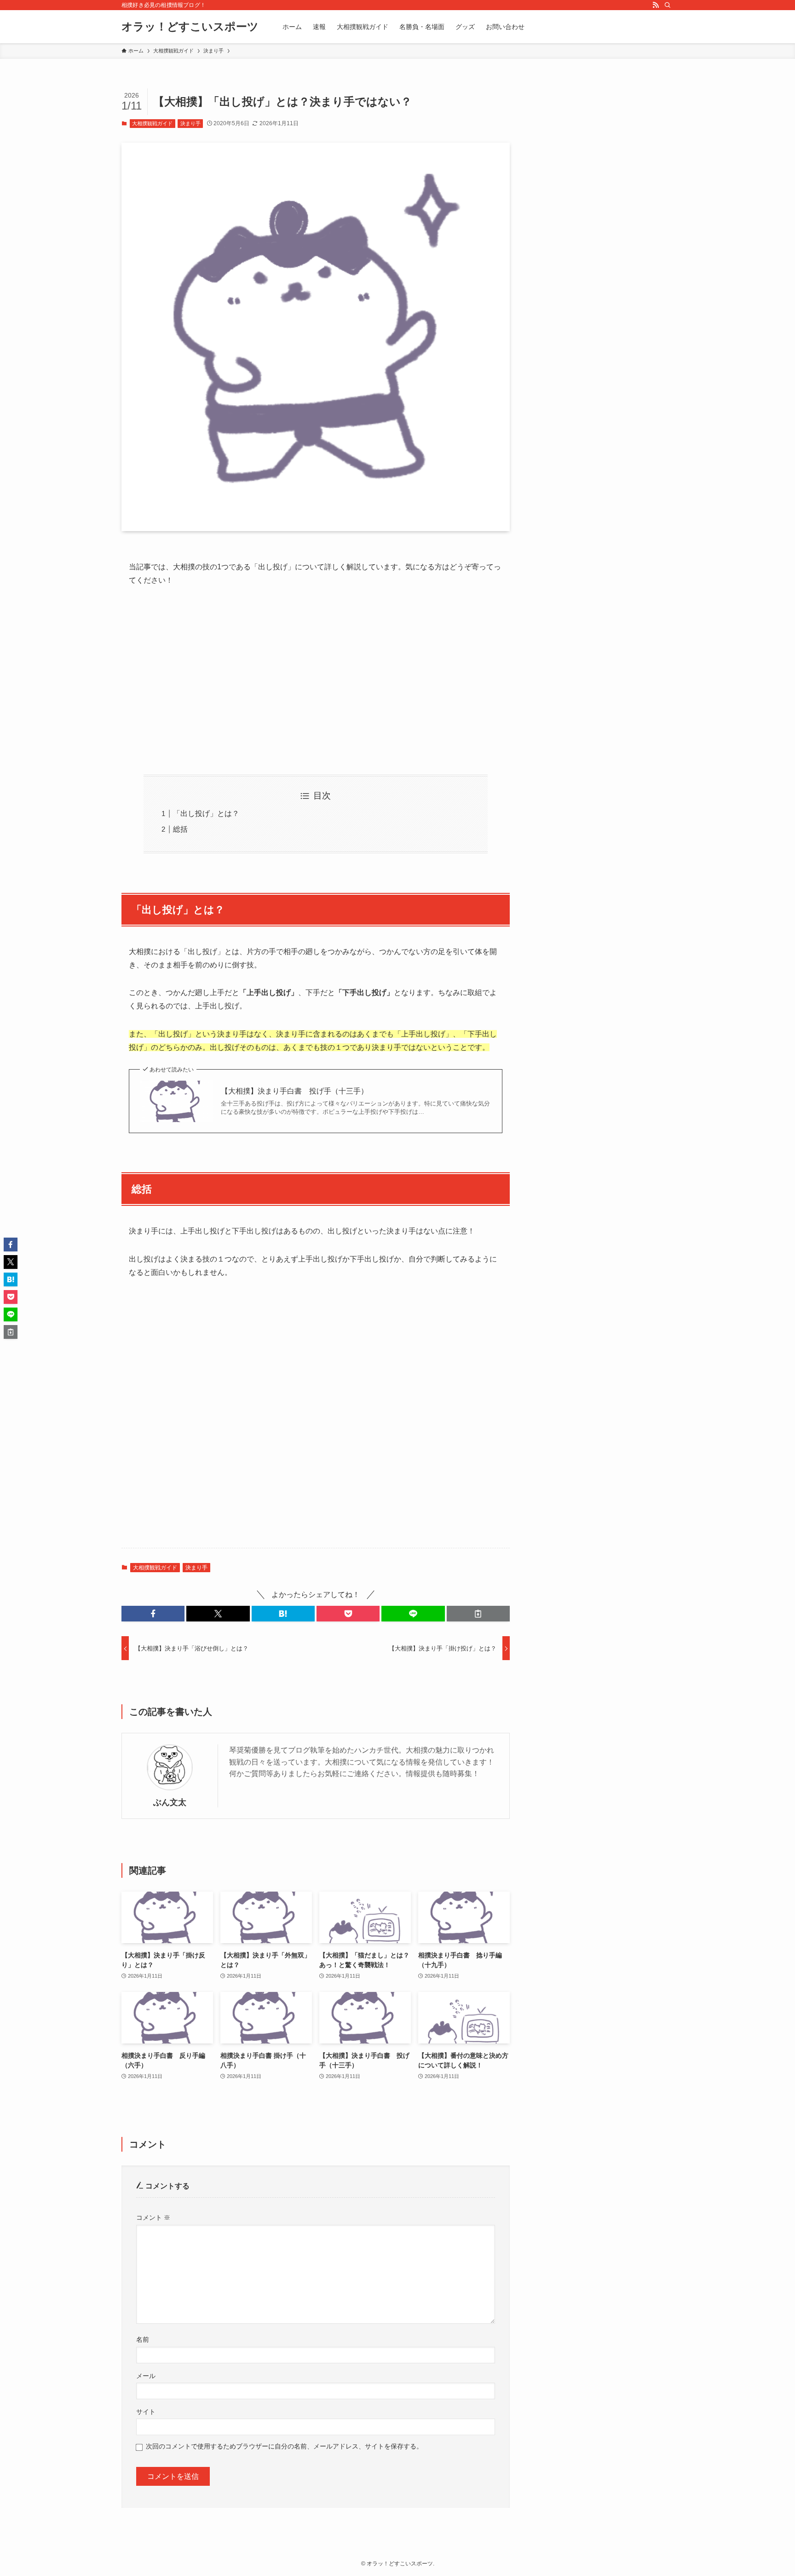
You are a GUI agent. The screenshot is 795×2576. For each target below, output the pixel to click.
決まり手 (190, 123)
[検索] (668, 5)
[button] (153, 1614)
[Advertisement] (316, 681)
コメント (153, 2217)
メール (146, 2376)
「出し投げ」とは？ (206, 813)
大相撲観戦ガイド (152, 123)
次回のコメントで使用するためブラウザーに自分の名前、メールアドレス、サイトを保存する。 (284, 2446)
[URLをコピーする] (478, 1614)
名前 (143, 2339)
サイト (146, 2412)
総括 (180, 829)
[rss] (656, 5)
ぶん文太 (170, 1802)
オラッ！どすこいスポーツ (190, 27)
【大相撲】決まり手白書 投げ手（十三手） (294, 1091)
